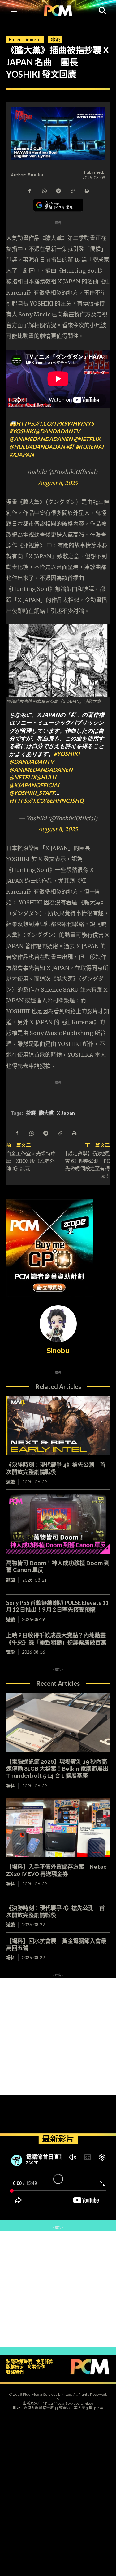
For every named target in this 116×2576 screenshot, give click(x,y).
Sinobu (36, 174)
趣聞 (11, 1580)
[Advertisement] (58, 2036)
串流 (55, 39)
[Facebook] (30, 190)
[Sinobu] (58, 1324)
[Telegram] (58, 190)
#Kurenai (90, 447)
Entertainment (25, 39)
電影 (11, 1652)
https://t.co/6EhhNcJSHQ (46, 801)
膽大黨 (46, 1113)
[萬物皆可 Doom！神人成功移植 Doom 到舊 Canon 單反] (58, 1524)
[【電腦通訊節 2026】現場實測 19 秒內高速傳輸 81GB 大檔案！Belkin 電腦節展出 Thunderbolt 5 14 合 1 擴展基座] (58, 1723)
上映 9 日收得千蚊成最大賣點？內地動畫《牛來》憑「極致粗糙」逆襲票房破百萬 (56, 1639)
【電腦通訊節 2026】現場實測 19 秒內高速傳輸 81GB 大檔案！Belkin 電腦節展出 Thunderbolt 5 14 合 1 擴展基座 (57, 1769)
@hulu (19, 447)
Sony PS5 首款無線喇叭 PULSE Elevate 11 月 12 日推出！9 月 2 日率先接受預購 (57, 1606)
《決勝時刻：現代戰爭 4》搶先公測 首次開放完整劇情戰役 (56, 1911)
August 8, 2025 (58, 483)
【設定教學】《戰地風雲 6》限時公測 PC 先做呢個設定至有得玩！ (86, 1164)
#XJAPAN (22, 454)
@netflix (87, 439)
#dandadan (47, 447)
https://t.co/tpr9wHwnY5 (55, 423)
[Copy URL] (72, 190)
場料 (11, 1786)
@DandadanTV (58, 431)
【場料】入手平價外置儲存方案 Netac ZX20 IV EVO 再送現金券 (56, 1870)
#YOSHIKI (22, 431)
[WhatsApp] (44, 190)
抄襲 (31, 1113)
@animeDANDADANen (41, 439)
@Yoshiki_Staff (32, 793)
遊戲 (11, 1482)
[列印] (87, 190)
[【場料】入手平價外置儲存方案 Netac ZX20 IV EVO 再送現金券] (58, 1828)
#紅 (70, 447)
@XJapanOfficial (35, 785)
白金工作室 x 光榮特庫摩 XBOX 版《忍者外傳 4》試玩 (31, 1161)
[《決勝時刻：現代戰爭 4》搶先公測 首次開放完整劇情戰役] (58, 1426)
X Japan (66, 1113)
